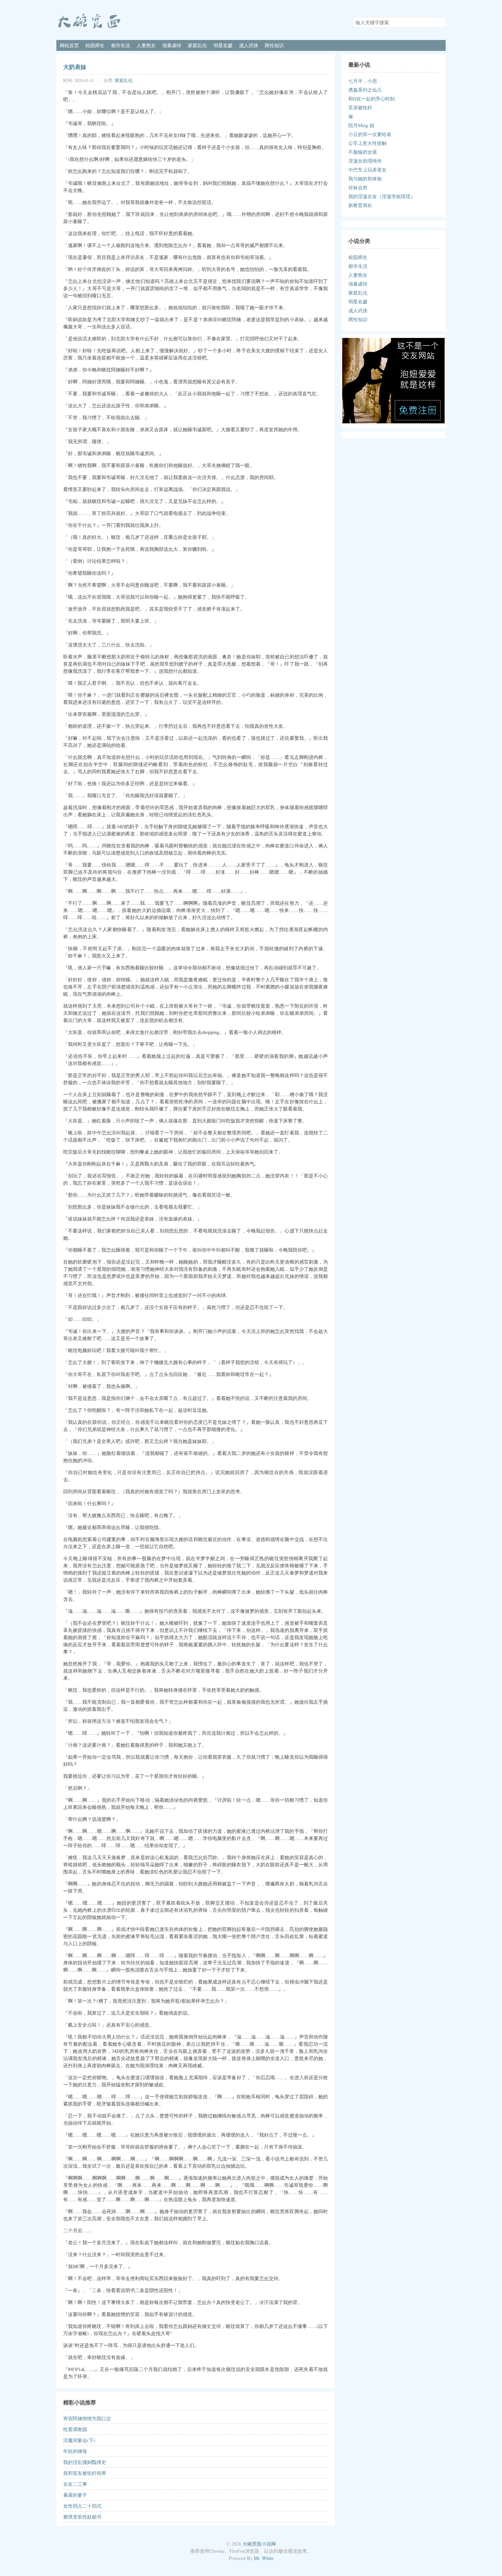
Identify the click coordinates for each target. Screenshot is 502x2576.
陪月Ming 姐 (361, 125)
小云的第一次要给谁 (370, 134)
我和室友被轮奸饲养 (85, 2473)
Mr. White (264, 2558)
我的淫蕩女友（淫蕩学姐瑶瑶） (382, 196)
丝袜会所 (358, 187)
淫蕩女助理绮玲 (365, 161)
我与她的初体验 (365, 179)
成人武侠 (249, 45)
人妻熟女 (146, 45)
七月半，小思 (363, 81)
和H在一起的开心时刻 (372, 99)
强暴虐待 (172, 45)
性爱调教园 (75, 2429)
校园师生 (95, 45)
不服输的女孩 (363, 152)
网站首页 (69, 45)
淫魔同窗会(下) (79, 2440)
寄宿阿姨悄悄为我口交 (87, 2418)
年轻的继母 (75, 2451)
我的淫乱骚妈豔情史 (85, 2462)
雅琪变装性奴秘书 (82, 2517)
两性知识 (274, 45)
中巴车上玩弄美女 (367, 170)
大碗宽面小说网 (259, 2544)
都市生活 (121, 45)
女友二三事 (75, 2484)
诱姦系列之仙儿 (365, 90)
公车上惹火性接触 (367, 143)
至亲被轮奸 (360, 107)
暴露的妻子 (75, 2495)
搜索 (440, 22)
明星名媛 (223, 45)
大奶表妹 (75, 67)
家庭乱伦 (197, 45)
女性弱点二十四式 (82, 2506)
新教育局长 (360, 205)
